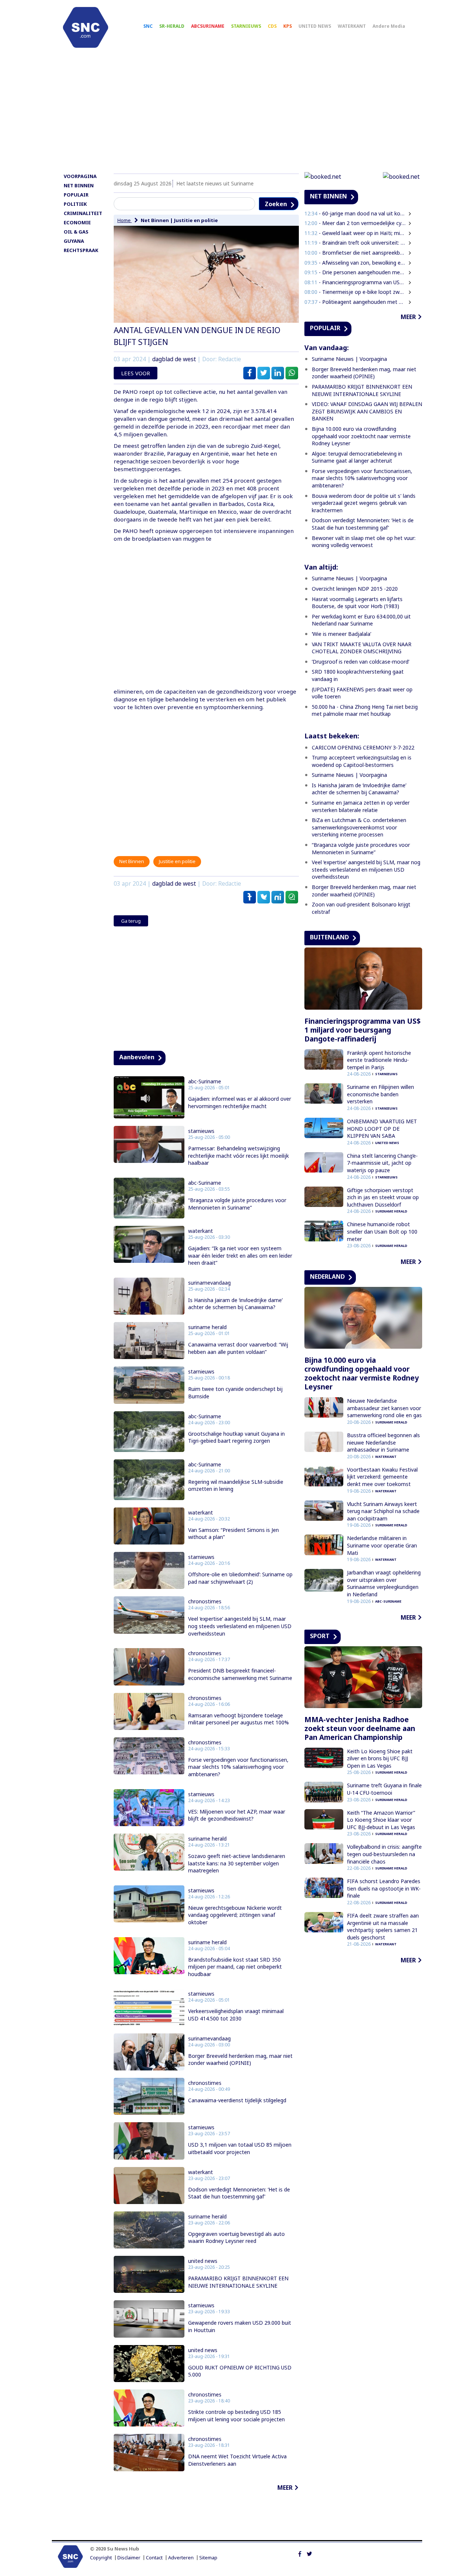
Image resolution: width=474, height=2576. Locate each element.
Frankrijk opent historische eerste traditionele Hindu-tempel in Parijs (379, 1060)
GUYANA (74, 241)
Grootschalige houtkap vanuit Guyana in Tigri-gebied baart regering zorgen (236, 1437)
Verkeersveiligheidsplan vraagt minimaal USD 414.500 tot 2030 (236, 2015)
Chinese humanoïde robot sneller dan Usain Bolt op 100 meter (382, 1231)
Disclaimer (129, 2558)
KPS (288, 26)
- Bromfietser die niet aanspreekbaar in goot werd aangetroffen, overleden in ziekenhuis (355, 253)
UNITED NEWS (315, 26)
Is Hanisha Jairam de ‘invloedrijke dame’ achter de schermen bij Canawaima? (235, 1304)
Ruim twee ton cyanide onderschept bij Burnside (235, 1393)
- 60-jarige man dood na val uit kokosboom (355, 213)
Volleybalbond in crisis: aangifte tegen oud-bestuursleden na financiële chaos (384, 1854)
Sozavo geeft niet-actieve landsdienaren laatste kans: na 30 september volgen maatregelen (237, 1863)
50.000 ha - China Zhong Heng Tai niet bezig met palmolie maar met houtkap (365, 710)
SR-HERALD (172, 26)
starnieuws (201, 1131)
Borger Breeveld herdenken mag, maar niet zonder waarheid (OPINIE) (240, 2060)
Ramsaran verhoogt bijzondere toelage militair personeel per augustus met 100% (238, 1719)
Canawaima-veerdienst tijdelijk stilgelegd (237, 2100)
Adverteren (181, 2558)
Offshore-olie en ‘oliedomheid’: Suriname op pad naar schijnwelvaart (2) (240, 1578)
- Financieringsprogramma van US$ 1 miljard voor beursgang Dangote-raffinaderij (355, 282)
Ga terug (131, 921)
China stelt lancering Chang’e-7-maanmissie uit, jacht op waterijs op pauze (382, 1163)
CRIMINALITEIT (83, 213)
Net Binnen (155, 220)
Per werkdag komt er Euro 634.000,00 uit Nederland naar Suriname (361, 620)
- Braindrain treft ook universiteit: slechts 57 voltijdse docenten (355, 243)
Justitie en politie (196, 220)
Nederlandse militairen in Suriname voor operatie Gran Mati (382, 1545)
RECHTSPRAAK (81, 250)
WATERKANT (352, 26)
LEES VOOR (136, 373)
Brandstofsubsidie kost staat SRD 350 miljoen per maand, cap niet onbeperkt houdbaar (235, 1967)
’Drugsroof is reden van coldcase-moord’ (360, 662)
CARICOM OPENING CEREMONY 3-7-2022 (363, 747)
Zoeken (276, 204)
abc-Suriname (205, 1081)
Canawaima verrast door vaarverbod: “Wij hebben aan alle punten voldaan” (238, 1348)
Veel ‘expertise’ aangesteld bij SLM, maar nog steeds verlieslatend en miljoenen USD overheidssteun (240, 1626)
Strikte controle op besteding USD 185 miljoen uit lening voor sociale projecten (236, 2416)
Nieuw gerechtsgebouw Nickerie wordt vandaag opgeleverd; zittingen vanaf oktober (235, 1915)
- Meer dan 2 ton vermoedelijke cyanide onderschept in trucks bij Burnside (355, 223)
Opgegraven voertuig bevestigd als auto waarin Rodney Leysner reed (236, 2238)
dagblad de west (174, 359)
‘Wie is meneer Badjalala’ (341, 634)
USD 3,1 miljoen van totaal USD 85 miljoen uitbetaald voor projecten (240, 2148)
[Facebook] (300, 2553)
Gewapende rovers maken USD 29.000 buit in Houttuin (240, 2326)
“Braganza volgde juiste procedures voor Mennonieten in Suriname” (237, 1204)
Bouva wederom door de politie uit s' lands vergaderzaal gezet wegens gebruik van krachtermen (364, 503)
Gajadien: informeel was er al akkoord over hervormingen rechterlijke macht (240, 1102)
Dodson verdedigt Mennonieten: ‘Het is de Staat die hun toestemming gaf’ (239, 2193)
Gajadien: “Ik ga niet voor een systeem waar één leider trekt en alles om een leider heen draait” (240, 1255)
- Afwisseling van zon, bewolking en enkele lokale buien (355, 263)
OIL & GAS (76, 232)
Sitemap (208, 2558)
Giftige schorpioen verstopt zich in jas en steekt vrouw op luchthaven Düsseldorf (383, 1197)
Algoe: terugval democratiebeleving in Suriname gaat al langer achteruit (357, 457)
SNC (148, 26)
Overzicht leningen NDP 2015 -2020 (355, 589)
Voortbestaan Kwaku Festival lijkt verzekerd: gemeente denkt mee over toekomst (382, 1477)
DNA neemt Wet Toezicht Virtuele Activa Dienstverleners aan (237, 2460)
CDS (272, 26)
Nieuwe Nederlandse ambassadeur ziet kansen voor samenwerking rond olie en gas (384, 1408)
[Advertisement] (237, 114)
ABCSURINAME (208, 26)
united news (203, 2261)
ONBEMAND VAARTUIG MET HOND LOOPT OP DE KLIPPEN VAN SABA (382, 1128)
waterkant (201, 1231)
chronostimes (205, 1601)
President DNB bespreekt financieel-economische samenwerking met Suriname (240, 1674)
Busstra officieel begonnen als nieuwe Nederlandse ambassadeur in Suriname (383, 1442)
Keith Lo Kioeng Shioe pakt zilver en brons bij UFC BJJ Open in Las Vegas (380, 1758)
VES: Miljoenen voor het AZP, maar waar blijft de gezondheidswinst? (237, 1815)
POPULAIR (76, 195)
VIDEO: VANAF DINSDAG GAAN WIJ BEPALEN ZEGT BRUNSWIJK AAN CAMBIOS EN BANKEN (367, 411)
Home (125, 220)
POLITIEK (75, 204)
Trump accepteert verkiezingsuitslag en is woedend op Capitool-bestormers (362, 761)
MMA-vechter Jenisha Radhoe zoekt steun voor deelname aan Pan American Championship (360, 1728)
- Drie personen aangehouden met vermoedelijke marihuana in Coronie (355, 272)
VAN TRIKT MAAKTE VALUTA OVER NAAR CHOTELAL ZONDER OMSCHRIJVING (362, 648)
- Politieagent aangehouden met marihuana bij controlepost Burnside (355, 302)
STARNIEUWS (246, 26)
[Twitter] (309, 2553)
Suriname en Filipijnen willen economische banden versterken (380, 1094)
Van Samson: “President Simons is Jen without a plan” (233, 1534)
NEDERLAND (327, 1277)
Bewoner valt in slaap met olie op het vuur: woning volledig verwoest (364, 542)
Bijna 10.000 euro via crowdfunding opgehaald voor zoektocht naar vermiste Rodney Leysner (361, 436)
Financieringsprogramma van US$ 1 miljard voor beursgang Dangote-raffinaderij (363, 1030)
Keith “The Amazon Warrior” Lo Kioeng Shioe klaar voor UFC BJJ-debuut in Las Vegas (381, 1820)
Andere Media (389, 26)
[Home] (86, 27)
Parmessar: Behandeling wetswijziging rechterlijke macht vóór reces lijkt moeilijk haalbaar (238, 1155)
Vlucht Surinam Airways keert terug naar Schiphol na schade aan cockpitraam (383, 1511)
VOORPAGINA (80, 176)
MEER (285, 2488)
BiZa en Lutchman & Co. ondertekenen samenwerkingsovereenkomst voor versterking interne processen (359, 827)
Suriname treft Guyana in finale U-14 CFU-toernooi (384, 1789)
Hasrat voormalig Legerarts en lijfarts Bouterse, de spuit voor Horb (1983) (357, 603)
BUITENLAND (329, 937)
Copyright (101, 2558)
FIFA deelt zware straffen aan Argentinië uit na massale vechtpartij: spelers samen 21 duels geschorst (383, 1926)
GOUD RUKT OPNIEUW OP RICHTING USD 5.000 (240, 2371)
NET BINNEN (79, 185)
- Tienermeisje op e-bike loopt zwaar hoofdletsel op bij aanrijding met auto (355, 292)
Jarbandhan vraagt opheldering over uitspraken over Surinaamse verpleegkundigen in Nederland (384, 1583)
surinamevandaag (209, 1283)
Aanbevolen (137, 1057)
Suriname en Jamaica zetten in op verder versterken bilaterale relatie (361, 806)
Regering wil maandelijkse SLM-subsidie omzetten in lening (236, 1485)
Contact (154, 2558)
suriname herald (207, 1327)
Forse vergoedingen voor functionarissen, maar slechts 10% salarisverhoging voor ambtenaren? (238, 1767)
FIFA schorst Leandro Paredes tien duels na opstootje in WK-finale (384, 1888)
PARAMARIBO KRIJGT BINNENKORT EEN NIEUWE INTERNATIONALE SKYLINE (238, 2282)
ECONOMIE (77, 222)
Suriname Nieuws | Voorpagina (349, 359)
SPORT (320, 1636)
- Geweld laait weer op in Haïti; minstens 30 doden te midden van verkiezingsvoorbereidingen (355, 233)
